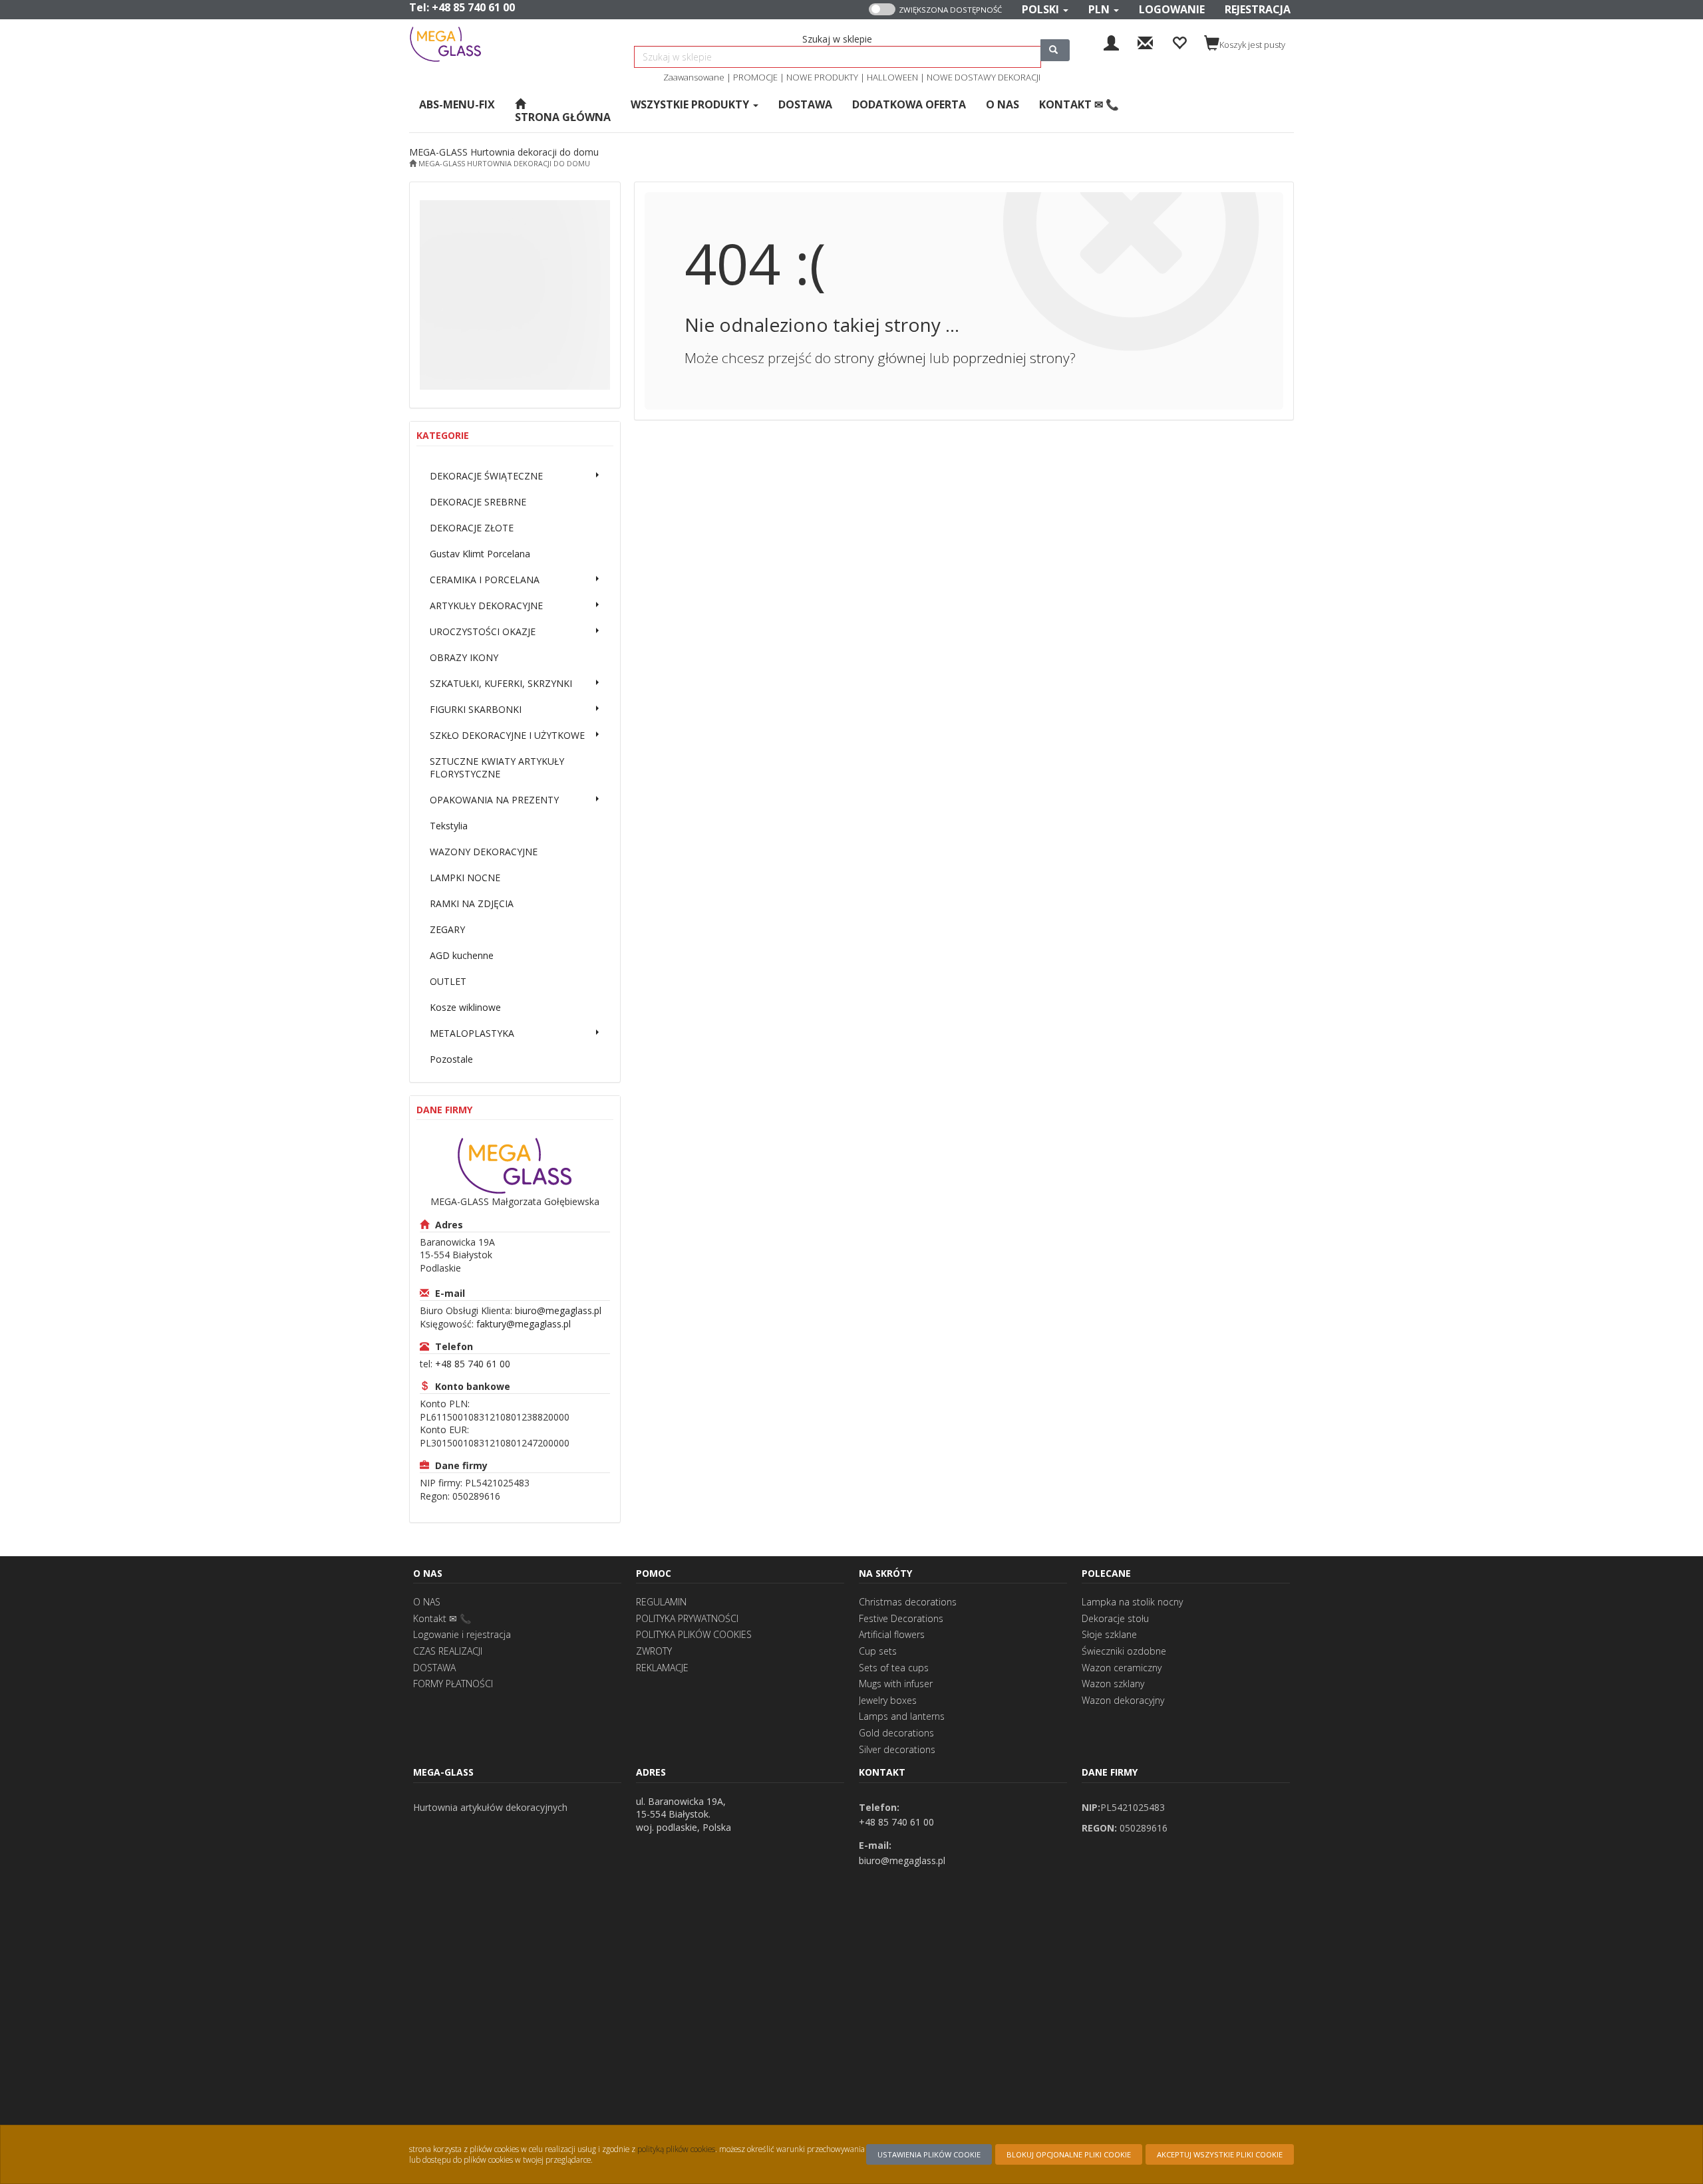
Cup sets (878, 1651)
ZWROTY (654, 1651)
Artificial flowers (892, 1634)
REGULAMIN (661, 1602)
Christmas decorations (908, 1602)
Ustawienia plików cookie (929, 2154)
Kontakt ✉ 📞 (442, 1618)
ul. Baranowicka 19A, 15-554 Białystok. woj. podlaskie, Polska (684, 1814)
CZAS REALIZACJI (448, 1651)
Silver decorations (897, 1749)
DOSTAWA (434, 1668)
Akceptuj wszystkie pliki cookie (1220, 2154)
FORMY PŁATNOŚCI (453, 1684)
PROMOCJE (755, 77)
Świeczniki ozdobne (1124, 1651)
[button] (1045, 10)
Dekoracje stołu (1115, 1618)
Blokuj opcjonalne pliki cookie (1069, 2154)
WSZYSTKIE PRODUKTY (691, 104)
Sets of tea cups (894, 1668)
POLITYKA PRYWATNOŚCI (687, 1618)
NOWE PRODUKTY (822, 77)
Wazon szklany (1113, 1684)
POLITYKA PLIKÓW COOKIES (694, 1634)
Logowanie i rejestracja (462, 1634)
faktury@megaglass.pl (524, 1324)
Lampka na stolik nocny (1132, 1602)
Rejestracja (1258, 9)
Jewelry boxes (888, 1700)
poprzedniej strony (1011, 358)
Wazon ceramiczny (1122, 1668)
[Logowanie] (1111, 42)
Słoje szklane (1109, 1634)
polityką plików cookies (676, 2149)
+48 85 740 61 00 (473, 7)
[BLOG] (1145, 42)
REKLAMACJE (662, 1668)
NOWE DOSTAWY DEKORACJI (984, 77)
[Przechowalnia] (1179, 42)
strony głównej (880, 358)
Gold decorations (896, 1733)
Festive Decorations (901, 1618)
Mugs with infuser (896, 1684)
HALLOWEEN (892, 77)
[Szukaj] (1055, 50)
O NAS (427, 1602)
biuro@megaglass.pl (558, 1310)
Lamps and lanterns (902, 1716)
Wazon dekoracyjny (1123, 1700)
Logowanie (1172, 9)
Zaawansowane (694, 77)
